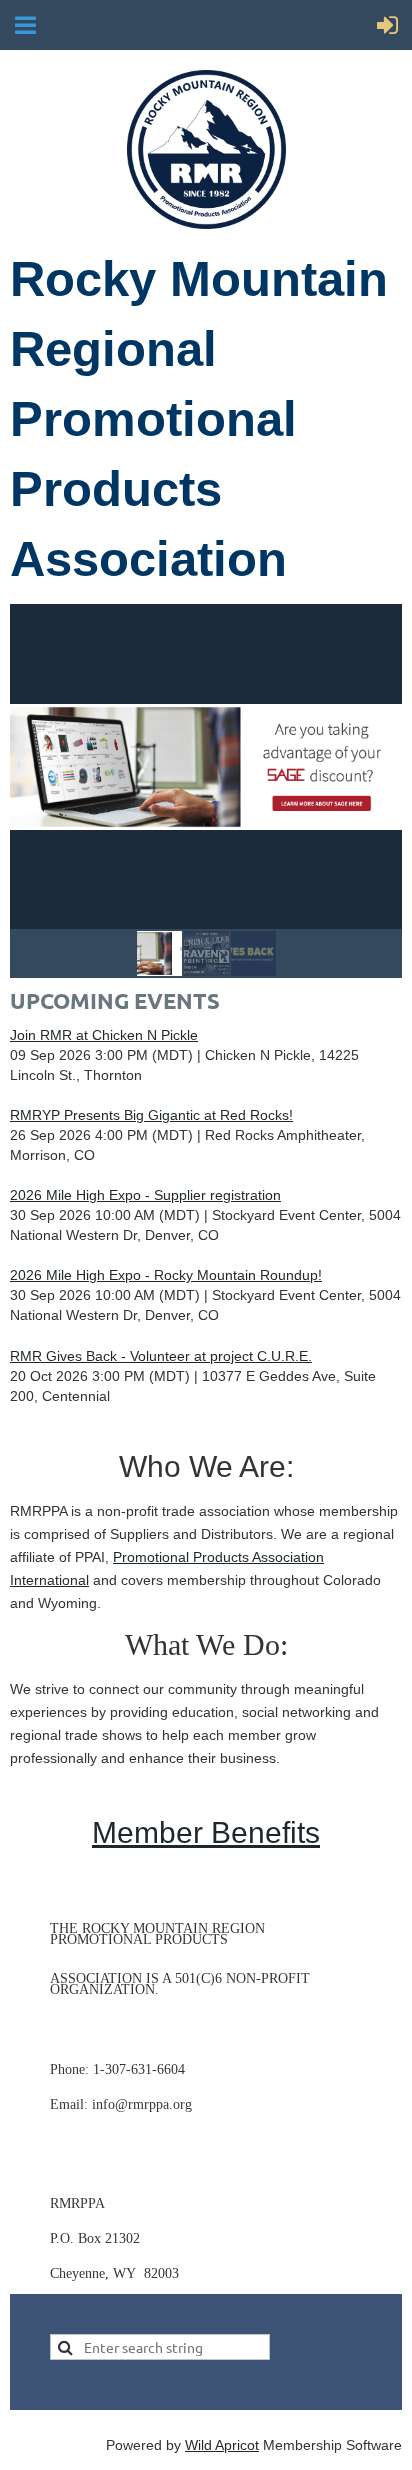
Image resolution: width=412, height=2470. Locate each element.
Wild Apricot (222, 2445)
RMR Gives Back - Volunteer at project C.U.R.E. (161, 1356)
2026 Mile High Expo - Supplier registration (145, 1195)
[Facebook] (64, 2035)
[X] (109, 2035)
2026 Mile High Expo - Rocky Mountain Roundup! (166, 1275)
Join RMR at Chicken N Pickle (104, 1035)
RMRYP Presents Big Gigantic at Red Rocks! (151, 1115)
